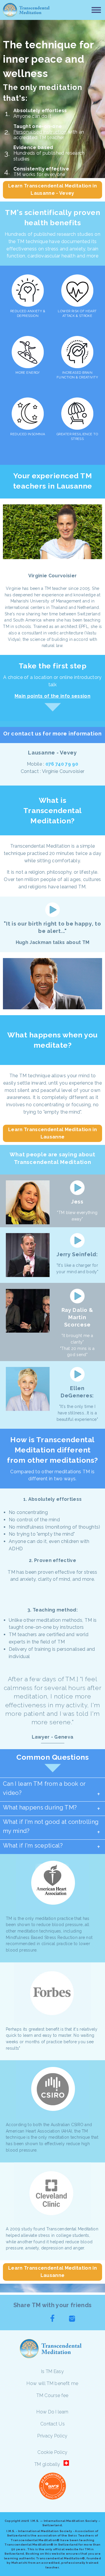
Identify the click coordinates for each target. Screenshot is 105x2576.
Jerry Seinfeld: (77, 1254)
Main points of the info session (52, 696)
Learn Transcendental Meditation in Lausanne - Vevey (52, 190)
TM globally (47, 2464)
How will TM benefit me (52, 2383)
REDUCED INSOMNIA (28, 434)
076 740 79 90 (62, 764)
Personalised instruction (40, 132)
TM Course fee (52, 2395)
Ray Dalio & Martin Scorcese (77, 1317)
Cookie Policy (52, 2452)
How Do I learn (52, 2412)
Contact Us (52, 2424)
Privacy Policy (52, 2436)
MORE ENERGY (28, 373)
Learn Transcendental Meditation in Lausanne (52, 1133)
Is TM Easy (52, 2371)
